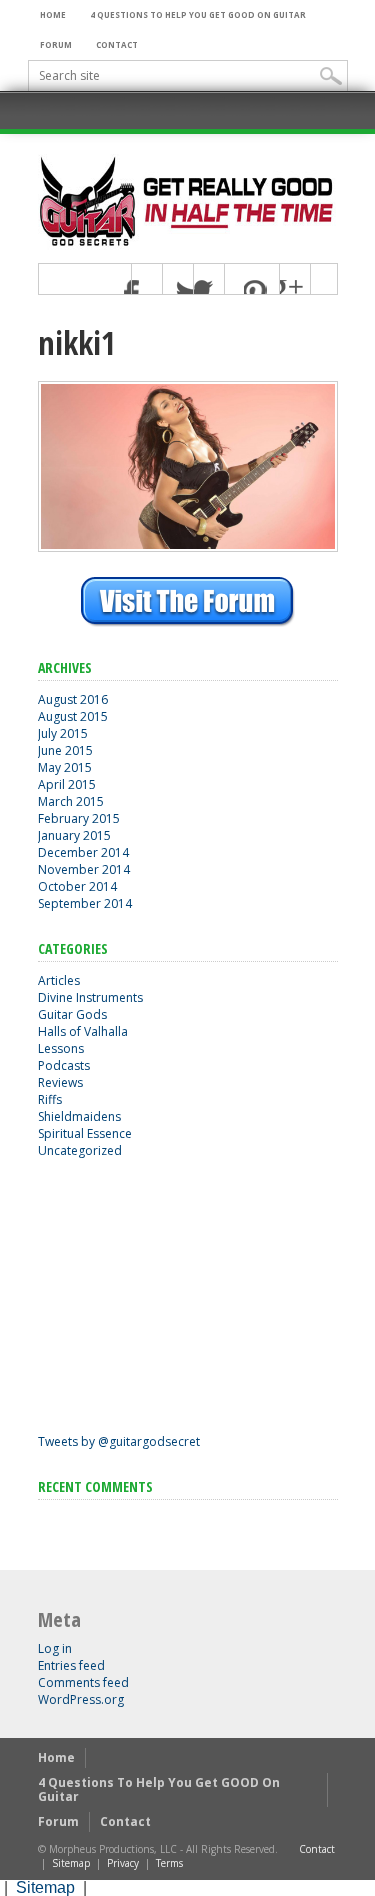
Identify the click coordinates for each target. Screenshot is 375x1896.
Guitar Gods (72, 1014)
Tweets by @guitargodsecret (119, 1441)
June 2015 (65, 750)
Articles (59, 980)
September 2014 (85, 903)
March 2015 (71, 801)
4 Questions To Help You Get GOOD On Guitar (198, 14)
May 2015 (65, 767)
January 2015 (74, 835)
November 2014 (84, 869)
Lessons (61, 1048)
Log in (55, 1648)
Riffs (50, 1099)
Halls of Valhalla (83, 1031)
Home (53, 14)
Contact (117, 44)
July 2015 (63, 733)
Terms (169, 1863)
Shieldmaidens (79, 1116)
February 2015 (79, 818)
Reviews (60, 1082)
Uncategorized (80, 1150)
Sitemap (71, 1863)
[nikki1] (188, 547)
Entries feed (71, 1665)
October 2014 (77, 886)
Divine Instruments (90, 997)
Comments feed (83, 1682)
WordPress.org (81, 1699)
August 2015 (73, 716)
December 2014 (83, 852)
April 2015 (67, 784)
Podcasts (64, 1065)
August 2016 (73, 699)
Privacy (123, 1863)
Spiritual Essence (85, 1133)
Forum (56, 44)
